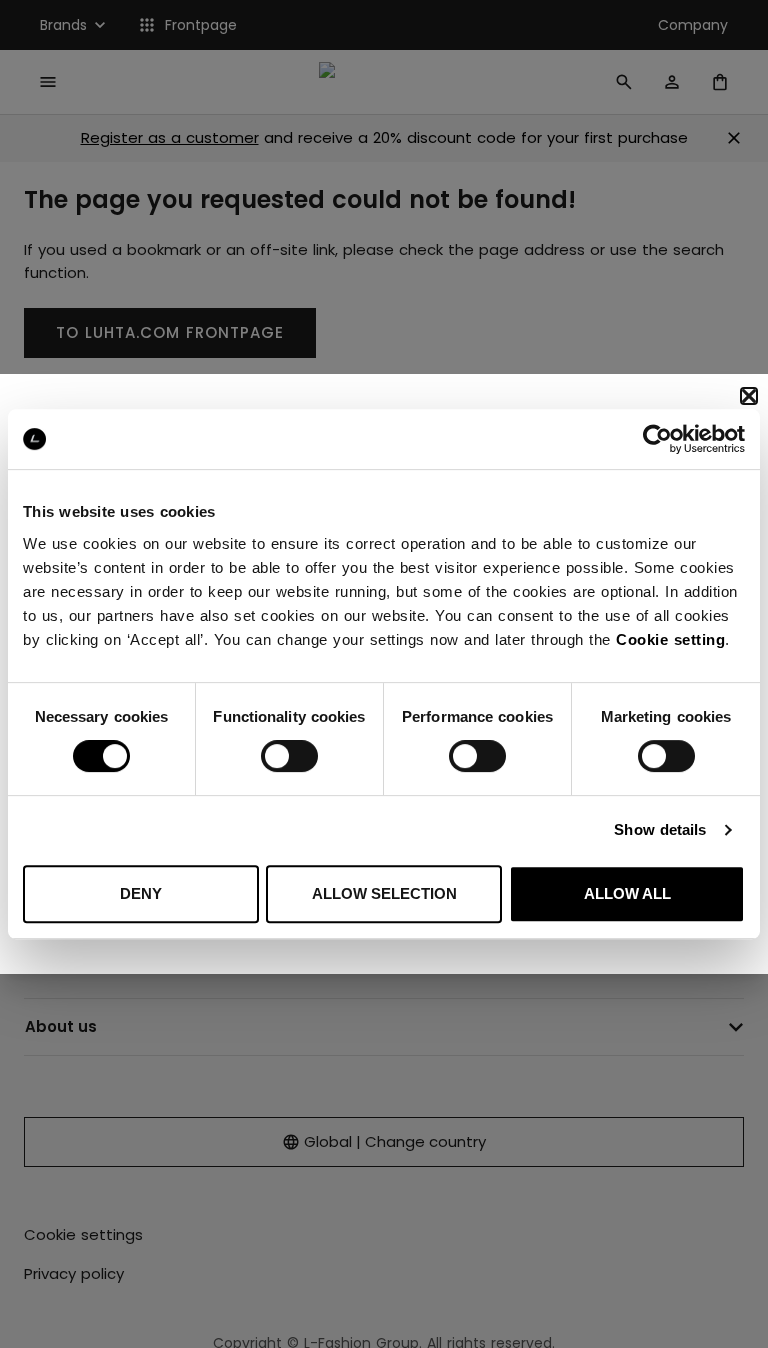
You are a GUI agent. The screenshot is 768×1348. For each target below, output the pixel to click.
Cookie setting (670, 639)
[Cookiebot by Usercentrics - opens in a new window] (657, 439)
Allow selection (384, 893)
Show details (660, 829)
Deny (141, 893)
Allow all (627, 893)
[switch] (289, 756)
